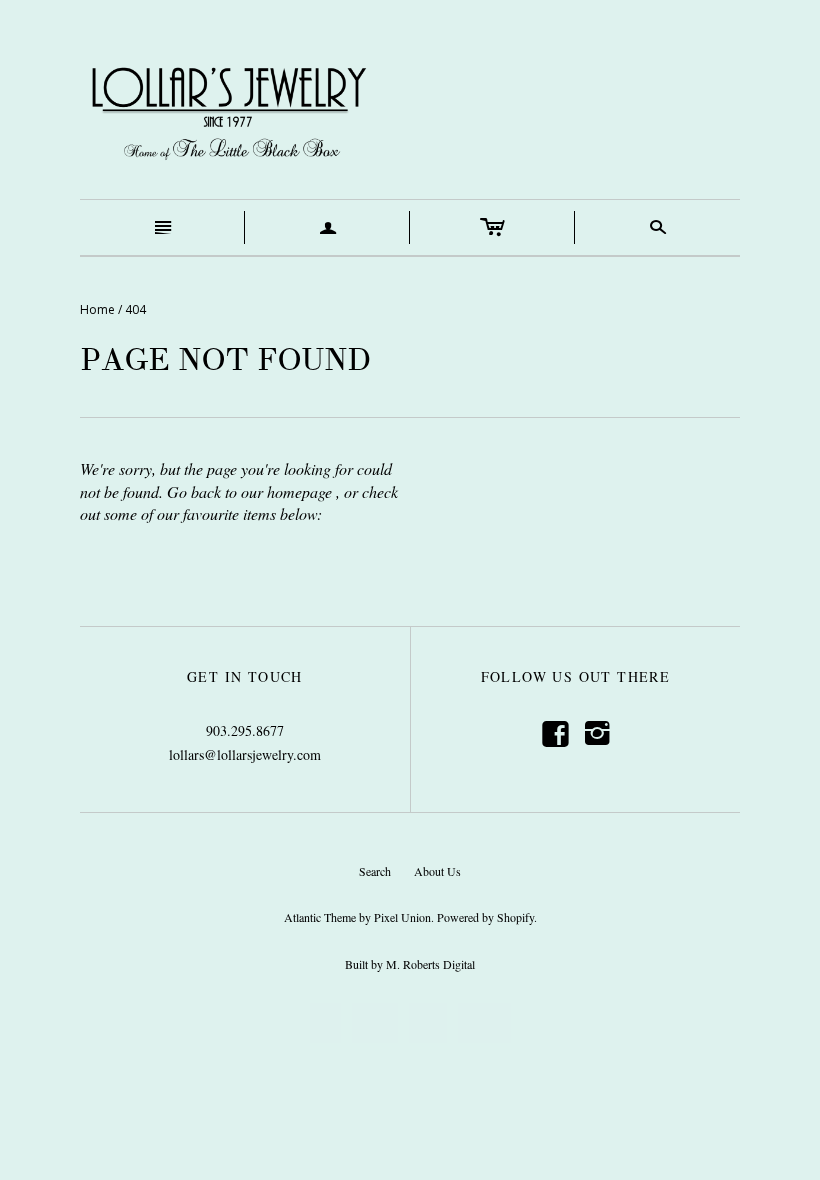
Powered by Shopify (485, 917)
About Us (437, 871)
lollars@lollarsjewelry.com (245, 754)
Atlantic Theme (320, 917)
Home (97, 309)
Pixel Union (402, 917)
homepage (299, 491)
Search (375, 871)
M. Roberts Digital (430, 964)
